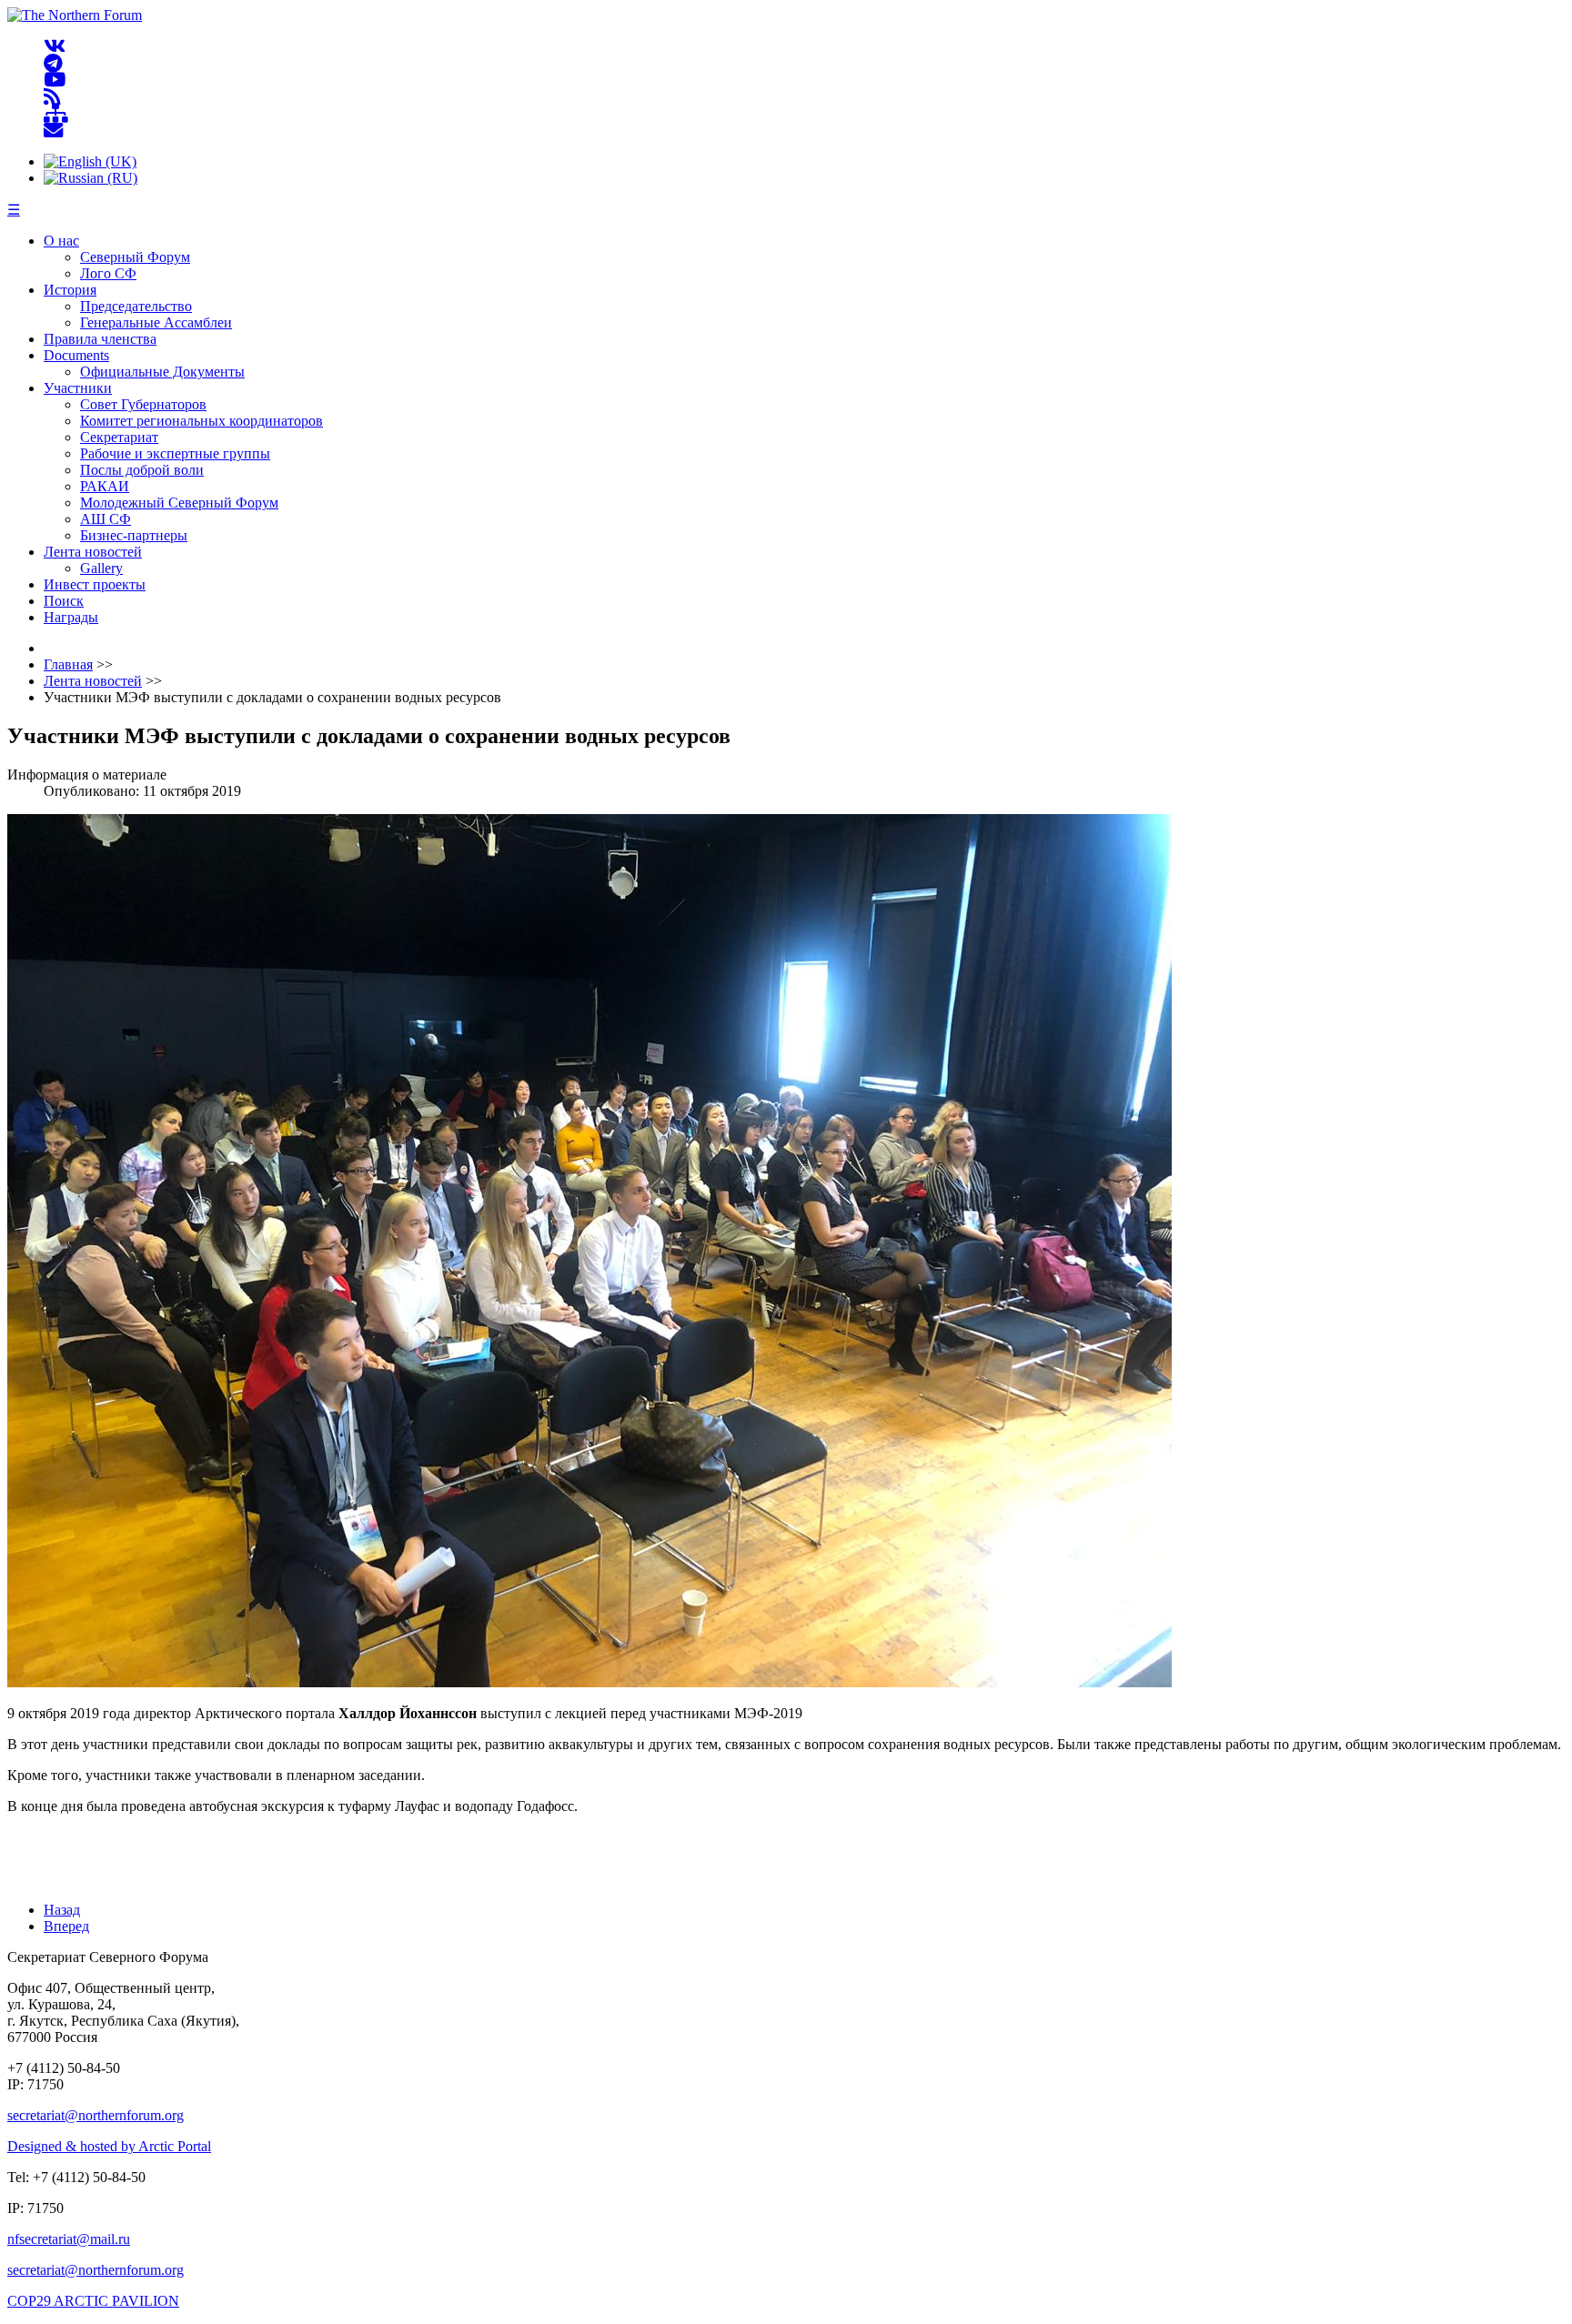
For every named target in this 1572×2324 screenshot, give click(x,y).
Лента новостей (93, 552)
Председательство (136, 306)
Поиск (64, 601)
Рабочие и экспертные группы (175, 453)
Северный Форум (135, 257)
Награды (71, 617)
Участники (78, 388)
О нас (61, 241)
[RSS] (52, 97)
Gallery (101, 568)
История (70, 290)
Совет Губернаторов (143, 404)
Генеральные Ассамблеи (156, 322)
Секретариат (119, 437)
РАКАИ (105, 486)
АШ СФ (106, 519)
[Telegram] (53, 63)
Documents (76, 355)
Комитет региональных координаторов (202, 421)
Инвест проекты (95, 584)
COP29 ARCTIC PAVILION (93, 2301)
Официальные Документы (162, 372)
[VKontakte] (55, 47)
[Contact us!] (53, 131)
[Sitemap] (56, 114)
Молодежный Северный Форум (179, 503)
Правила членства (100, 339)
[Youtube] (55, 80)
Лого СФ (108, 273)
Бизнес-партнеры (134, 535)
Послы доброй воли (142, 470)
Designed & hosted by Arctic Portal (109, 2146)
